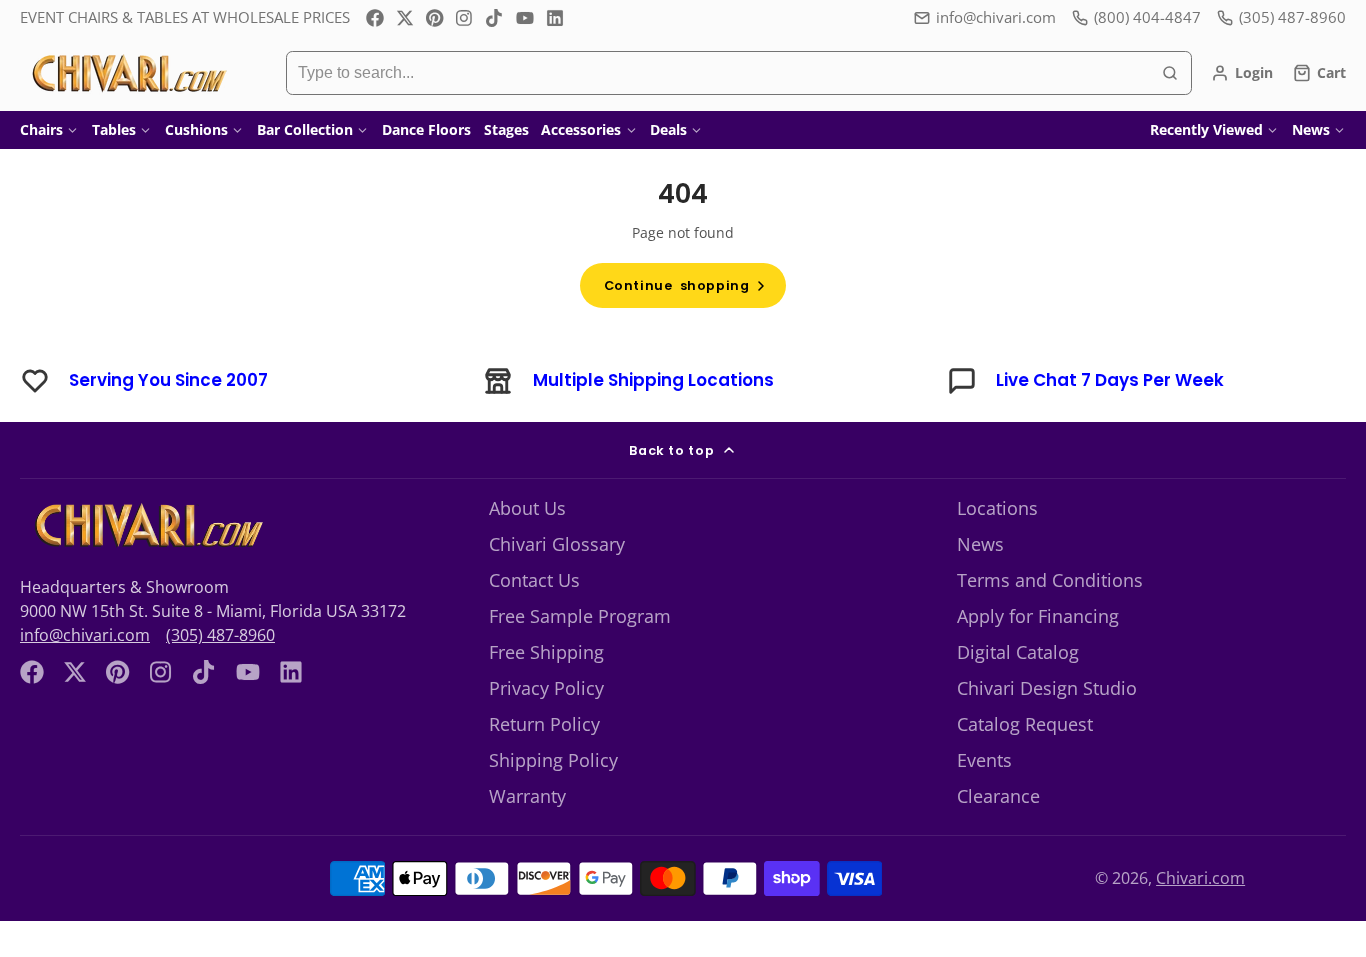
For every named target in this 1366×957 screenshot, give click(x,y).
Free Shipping (546, 652)
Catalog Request (1025, 724)
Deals (668, 129)
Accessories (581, 129)
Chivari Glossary (557, 544)
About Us (527, 508)
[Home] (127, 73)
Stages (506, 129)
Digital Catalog (1018, 652)
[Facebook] (375, 18)
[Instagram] (465, 18)
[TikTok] (495, 18)
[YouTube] (525, 18)
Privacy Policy (546, 688)
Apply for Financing (1038, 616)
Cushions (196, 129)
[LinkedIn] (555, 18)
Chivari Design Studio (1047, 688)
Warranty (527, 796)
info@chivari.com (996, 17)
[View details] (146, 525)
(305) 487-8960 (220, 635)
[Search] (1170, 73)
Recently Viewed (1206, 129)
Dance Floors (426, 129)
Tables (114, 129)
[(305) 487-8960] (1281, 17)
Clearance (998, 796)
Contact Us (534, 580)
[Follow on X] (405, 18)
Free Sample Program (580, 616)
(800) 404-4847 (1147, 17)
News (1311, 129)
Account (1242, 73)
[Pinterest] (435, 18)
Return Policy (544, 724)
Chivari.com (1200, 878)
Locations (997, 508)
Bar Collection (305, 129)
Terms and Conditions (1050, 580)
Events (984, 760)
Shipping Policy (553, 760)
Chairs (41, 129)
